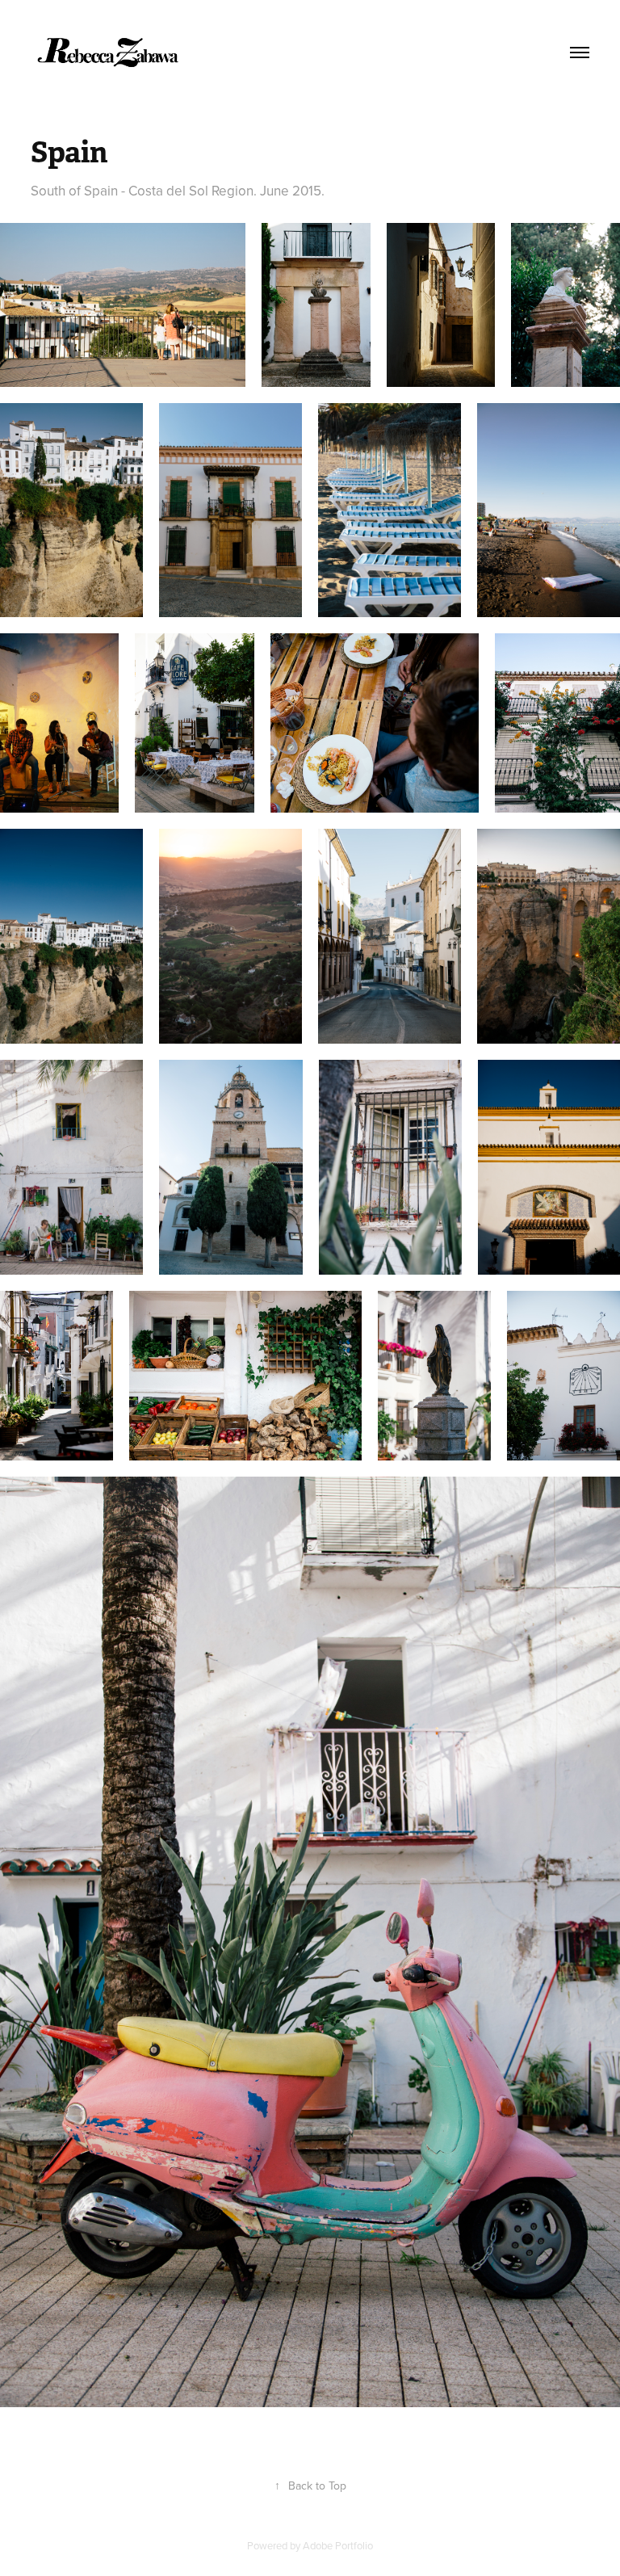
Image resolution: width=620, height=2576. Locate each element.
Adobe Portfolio (338, 2545)
